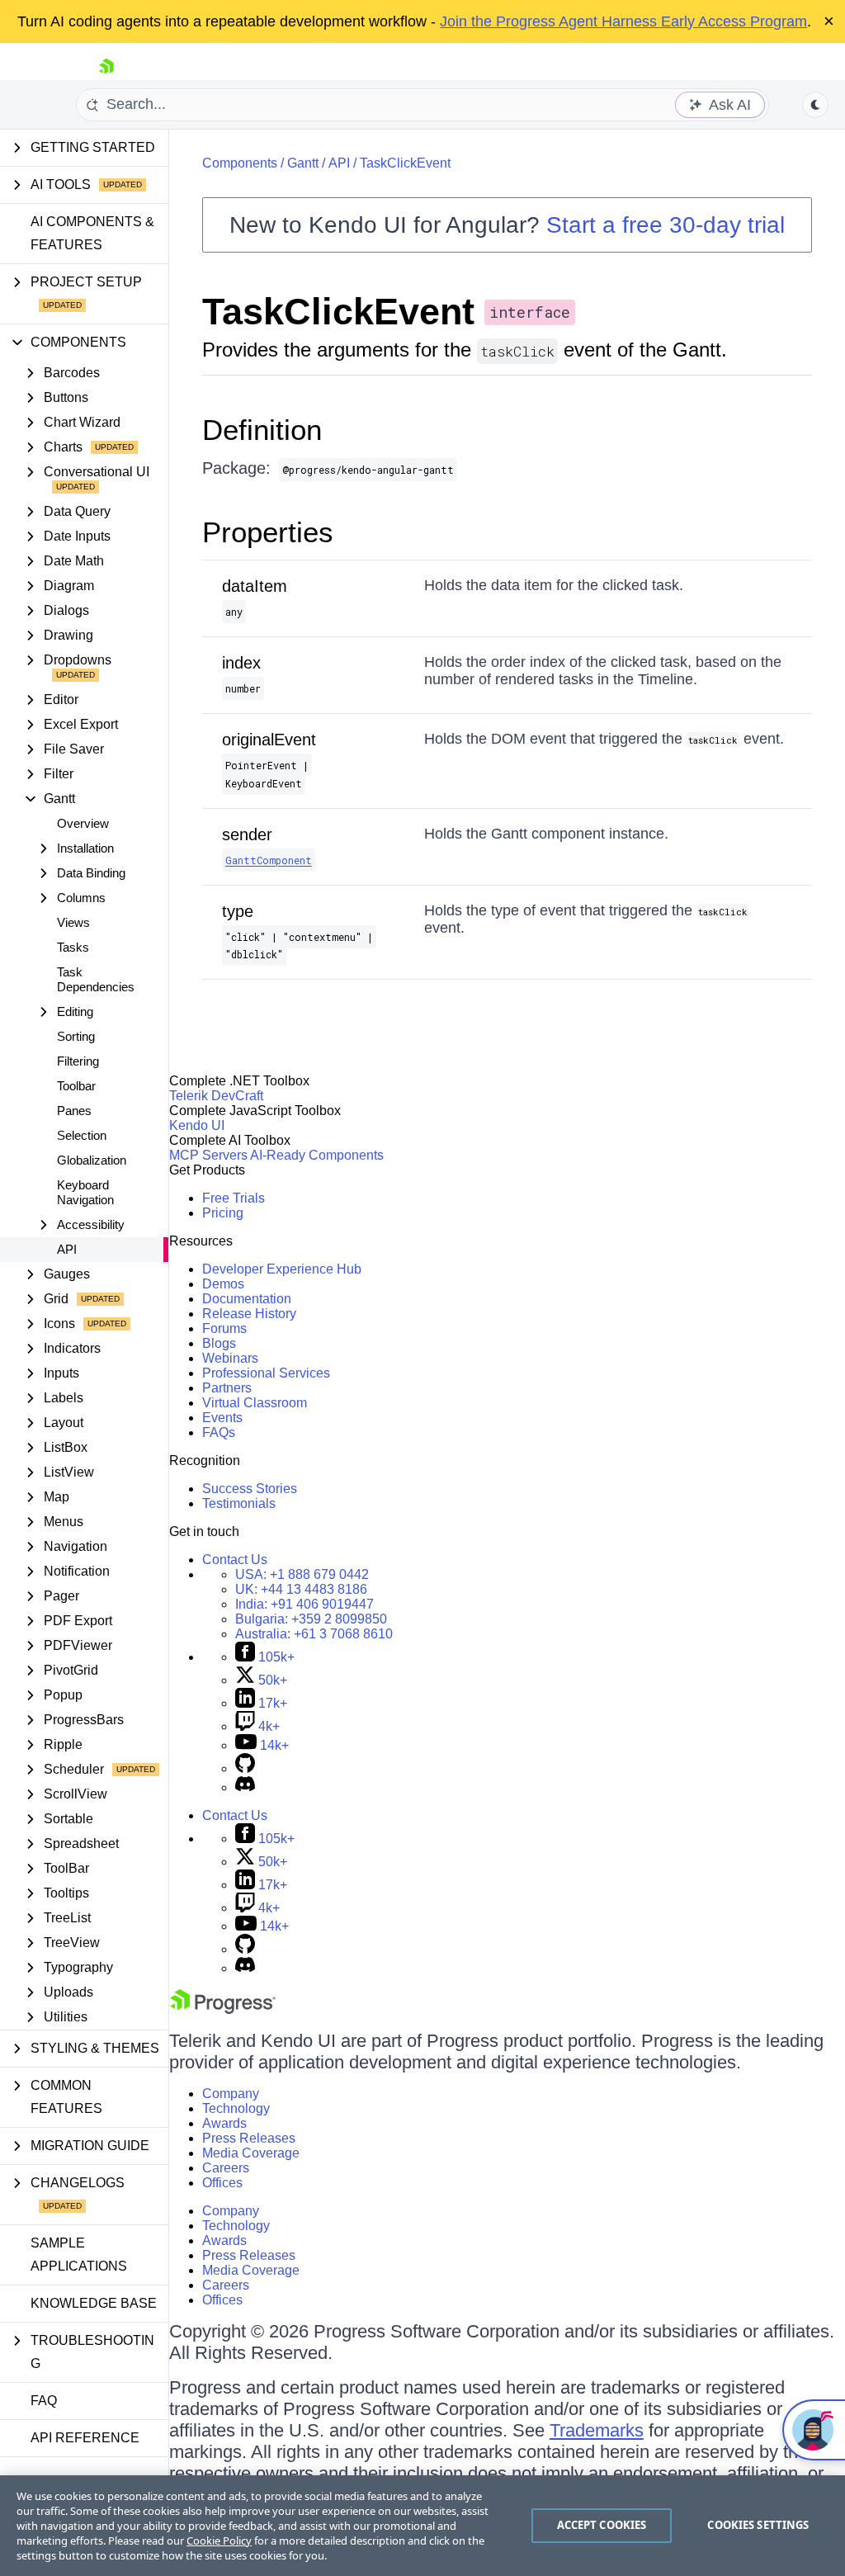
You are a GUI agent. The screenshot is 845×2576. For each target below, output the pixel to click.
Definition (262, 430)
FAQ (44, 2401)
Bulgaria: (311, 1619)
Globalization (92, 1160)
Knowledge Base (94, 2303)
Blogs (219, 1343)
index (241, 663)
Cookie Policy (219, 2541)
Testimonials (239, 1503)
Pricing (223, 1213)
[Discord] (245, 1787)
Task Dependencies (96, 979)
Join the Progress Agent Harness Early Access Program (623, 21)
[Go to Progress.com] (223, 2009)
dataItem (255, 586)
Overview (83, 823)
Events (222, 1418)
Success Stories (250, 1489)
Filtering (78, 1061)
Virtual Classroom (255, 1403)
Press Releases (249, 2138)
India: (304, 1604)
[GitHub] (245, 1768)
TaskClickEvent (405, 163)
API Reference (85, 2438)
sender (247, 834)
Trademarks (597, 2430)
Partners (227, 1388)
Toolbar (76, 1086)
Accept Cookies (602, 2525)
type (238, 911)
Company (231, 2094)
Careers (226, 2168)
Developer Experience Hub (282, 1269)
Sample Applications (79, 2255)
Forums (224, 1328)
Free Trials (234, 1198)
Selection (82, 1135)
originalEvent (269, 740)
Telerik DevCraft (216, 1096)
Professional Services (266, 1373)
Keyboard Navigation (85, 1192)
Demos (223, 1284)
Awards (224, 2123)
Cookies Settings (758, 2525)
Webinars (230, 1358)
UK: (301, 1589)
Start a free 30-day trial (666, 225)
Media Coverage (251, 2153)
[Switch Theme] (815, 105)
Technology (236, 2108)
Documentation (247, 1299)
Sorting (76, 1036)
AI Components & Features (92, 233)
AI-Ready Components (317, 1155)
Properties (268, 532)
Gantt (303, 163)
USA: (302, 1574)
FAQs (219, 1432)
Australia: (314, 1634)
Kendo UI (197, 1125)
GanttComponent (269, 860)
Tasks (73, 947)
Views (73, 922)
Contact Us (235, 1560)
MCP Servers (208, 1155)
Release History (249, 1314)
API (67, 1249)
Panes (74, 1111)
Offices (222, 2183)
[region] (422, 2526)
